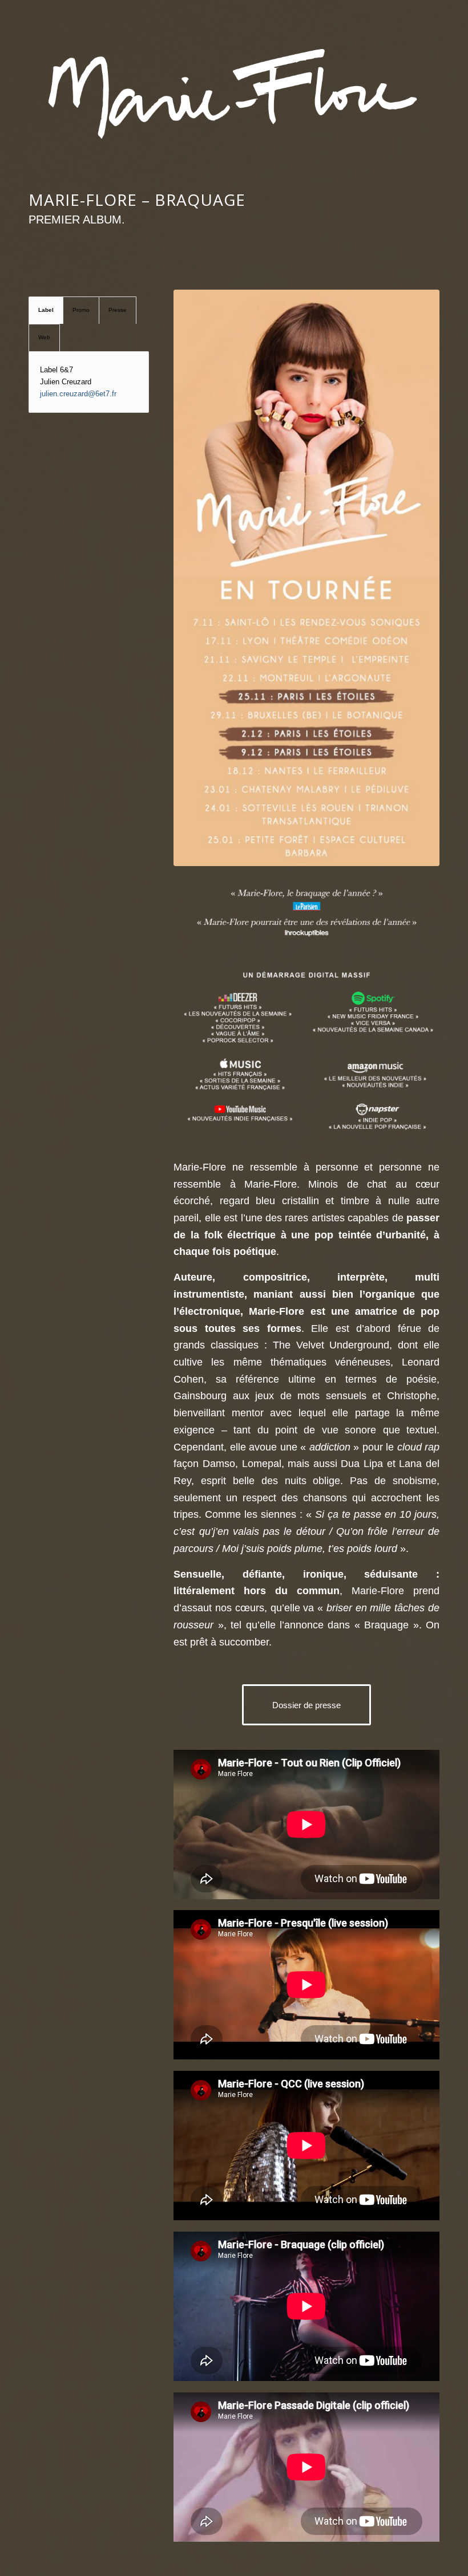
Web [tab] (44, 337)
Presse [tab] (118, 310)
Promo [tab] (81, 310)
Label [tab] (46, 310)
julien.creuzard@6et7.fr (78, 394)
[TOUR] (306, 578)
